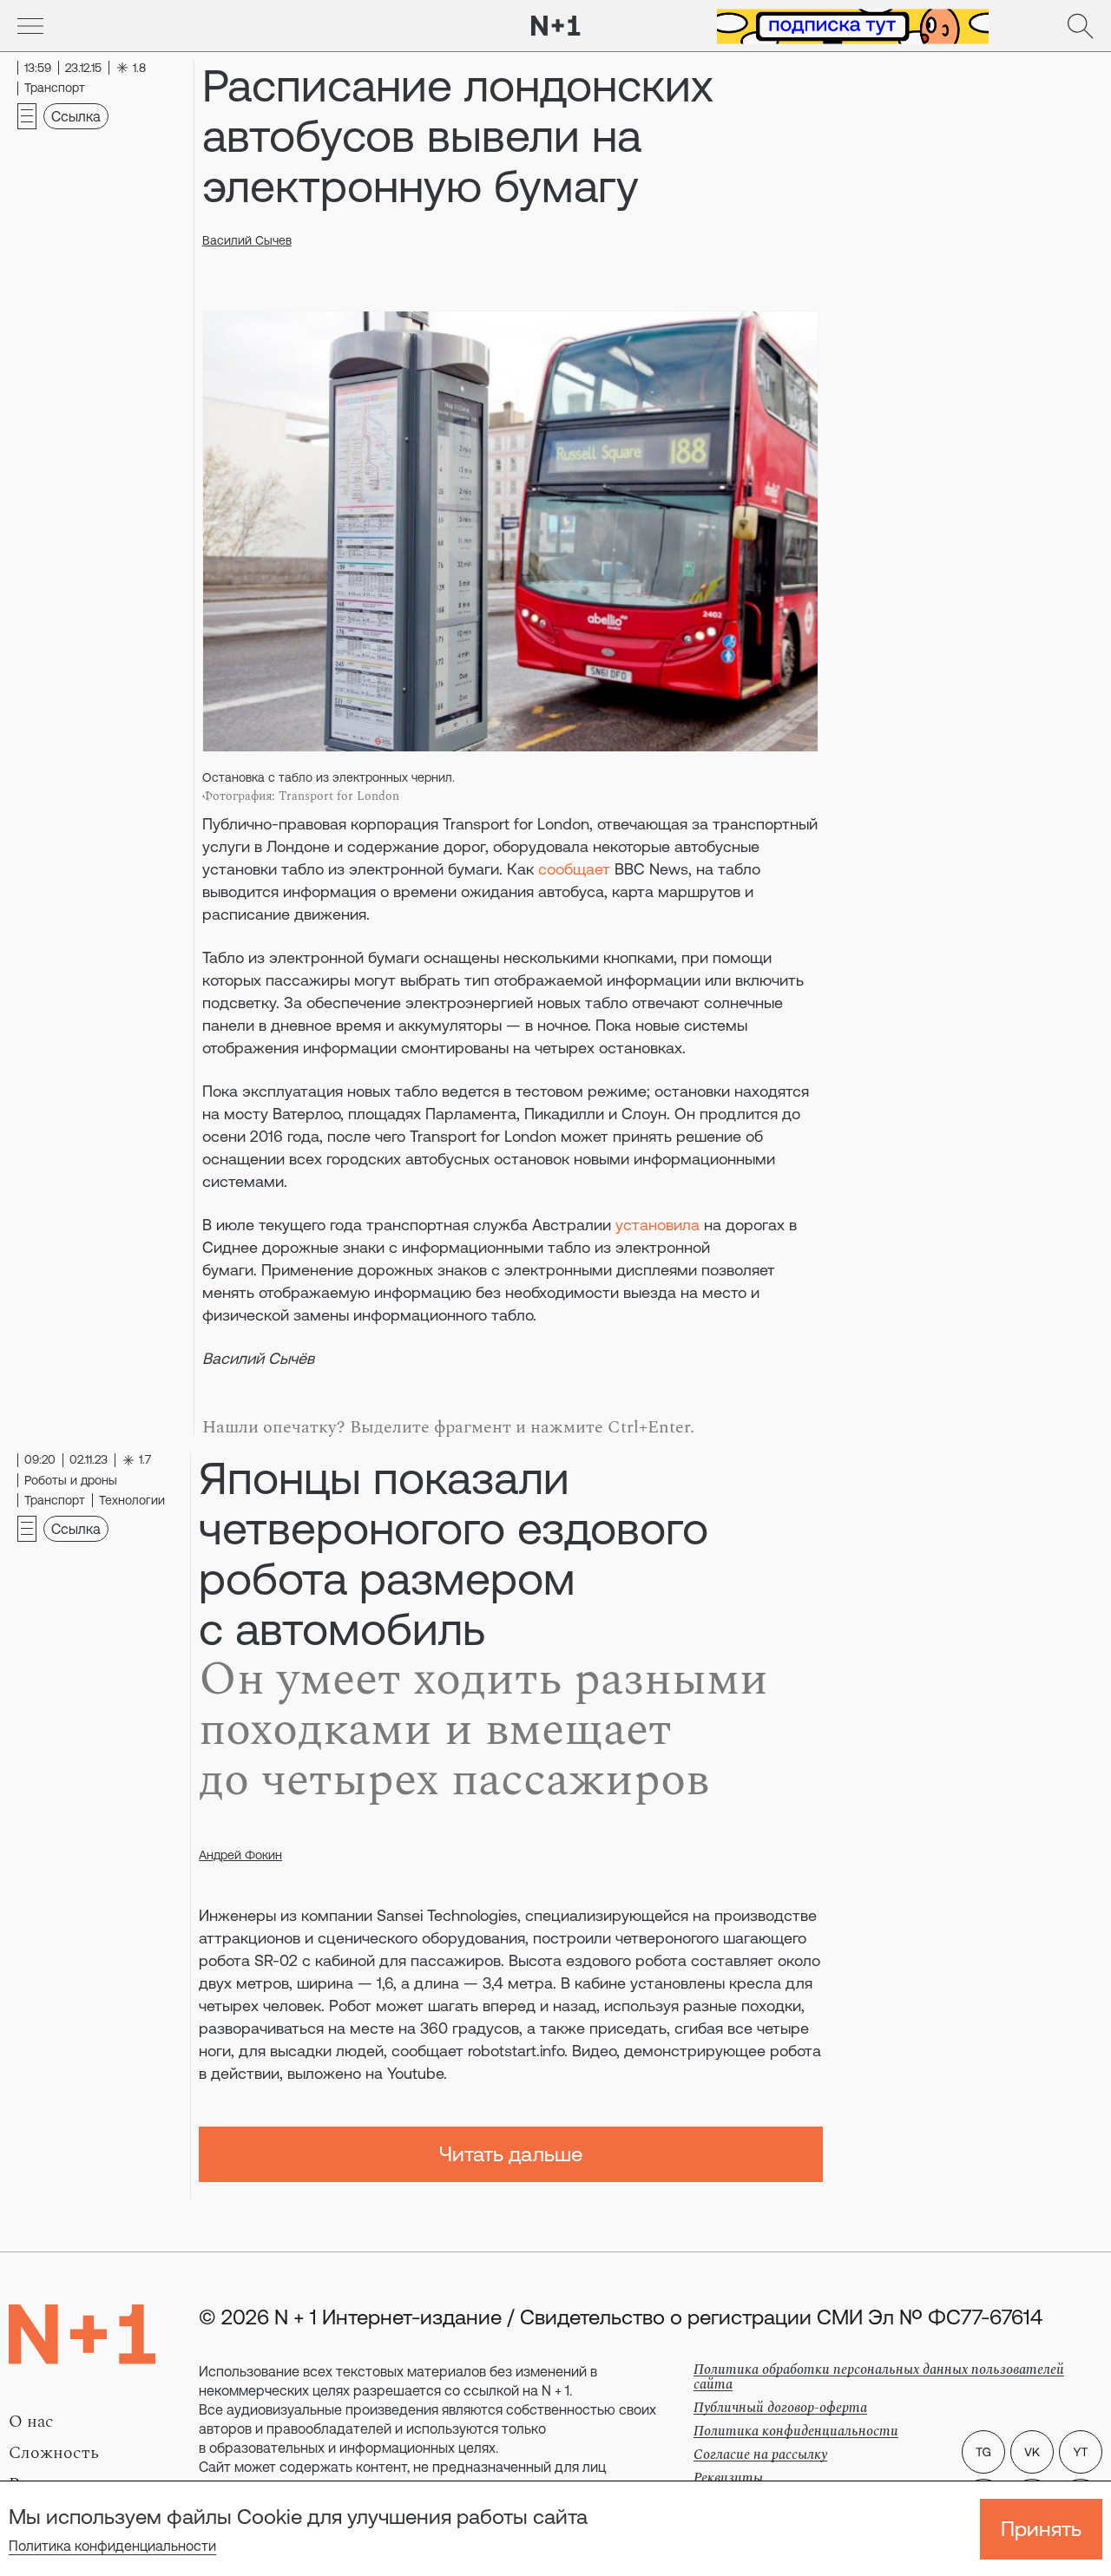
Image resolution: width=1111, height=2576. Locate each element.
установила (657, 1225)
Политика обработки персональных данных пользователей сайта (879, 2377)
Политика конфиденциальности (112, 2546)
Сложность (54, 2453)
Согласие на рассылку (760, 2455)
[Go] (30, 26)
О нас (31, 2422)
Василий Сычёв (258, 1358)
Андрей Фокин (240, 1855)
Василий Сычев (247, 240)
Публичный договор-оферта (780, 2408)
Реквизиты (728, 2478)
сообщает (574, 869)
